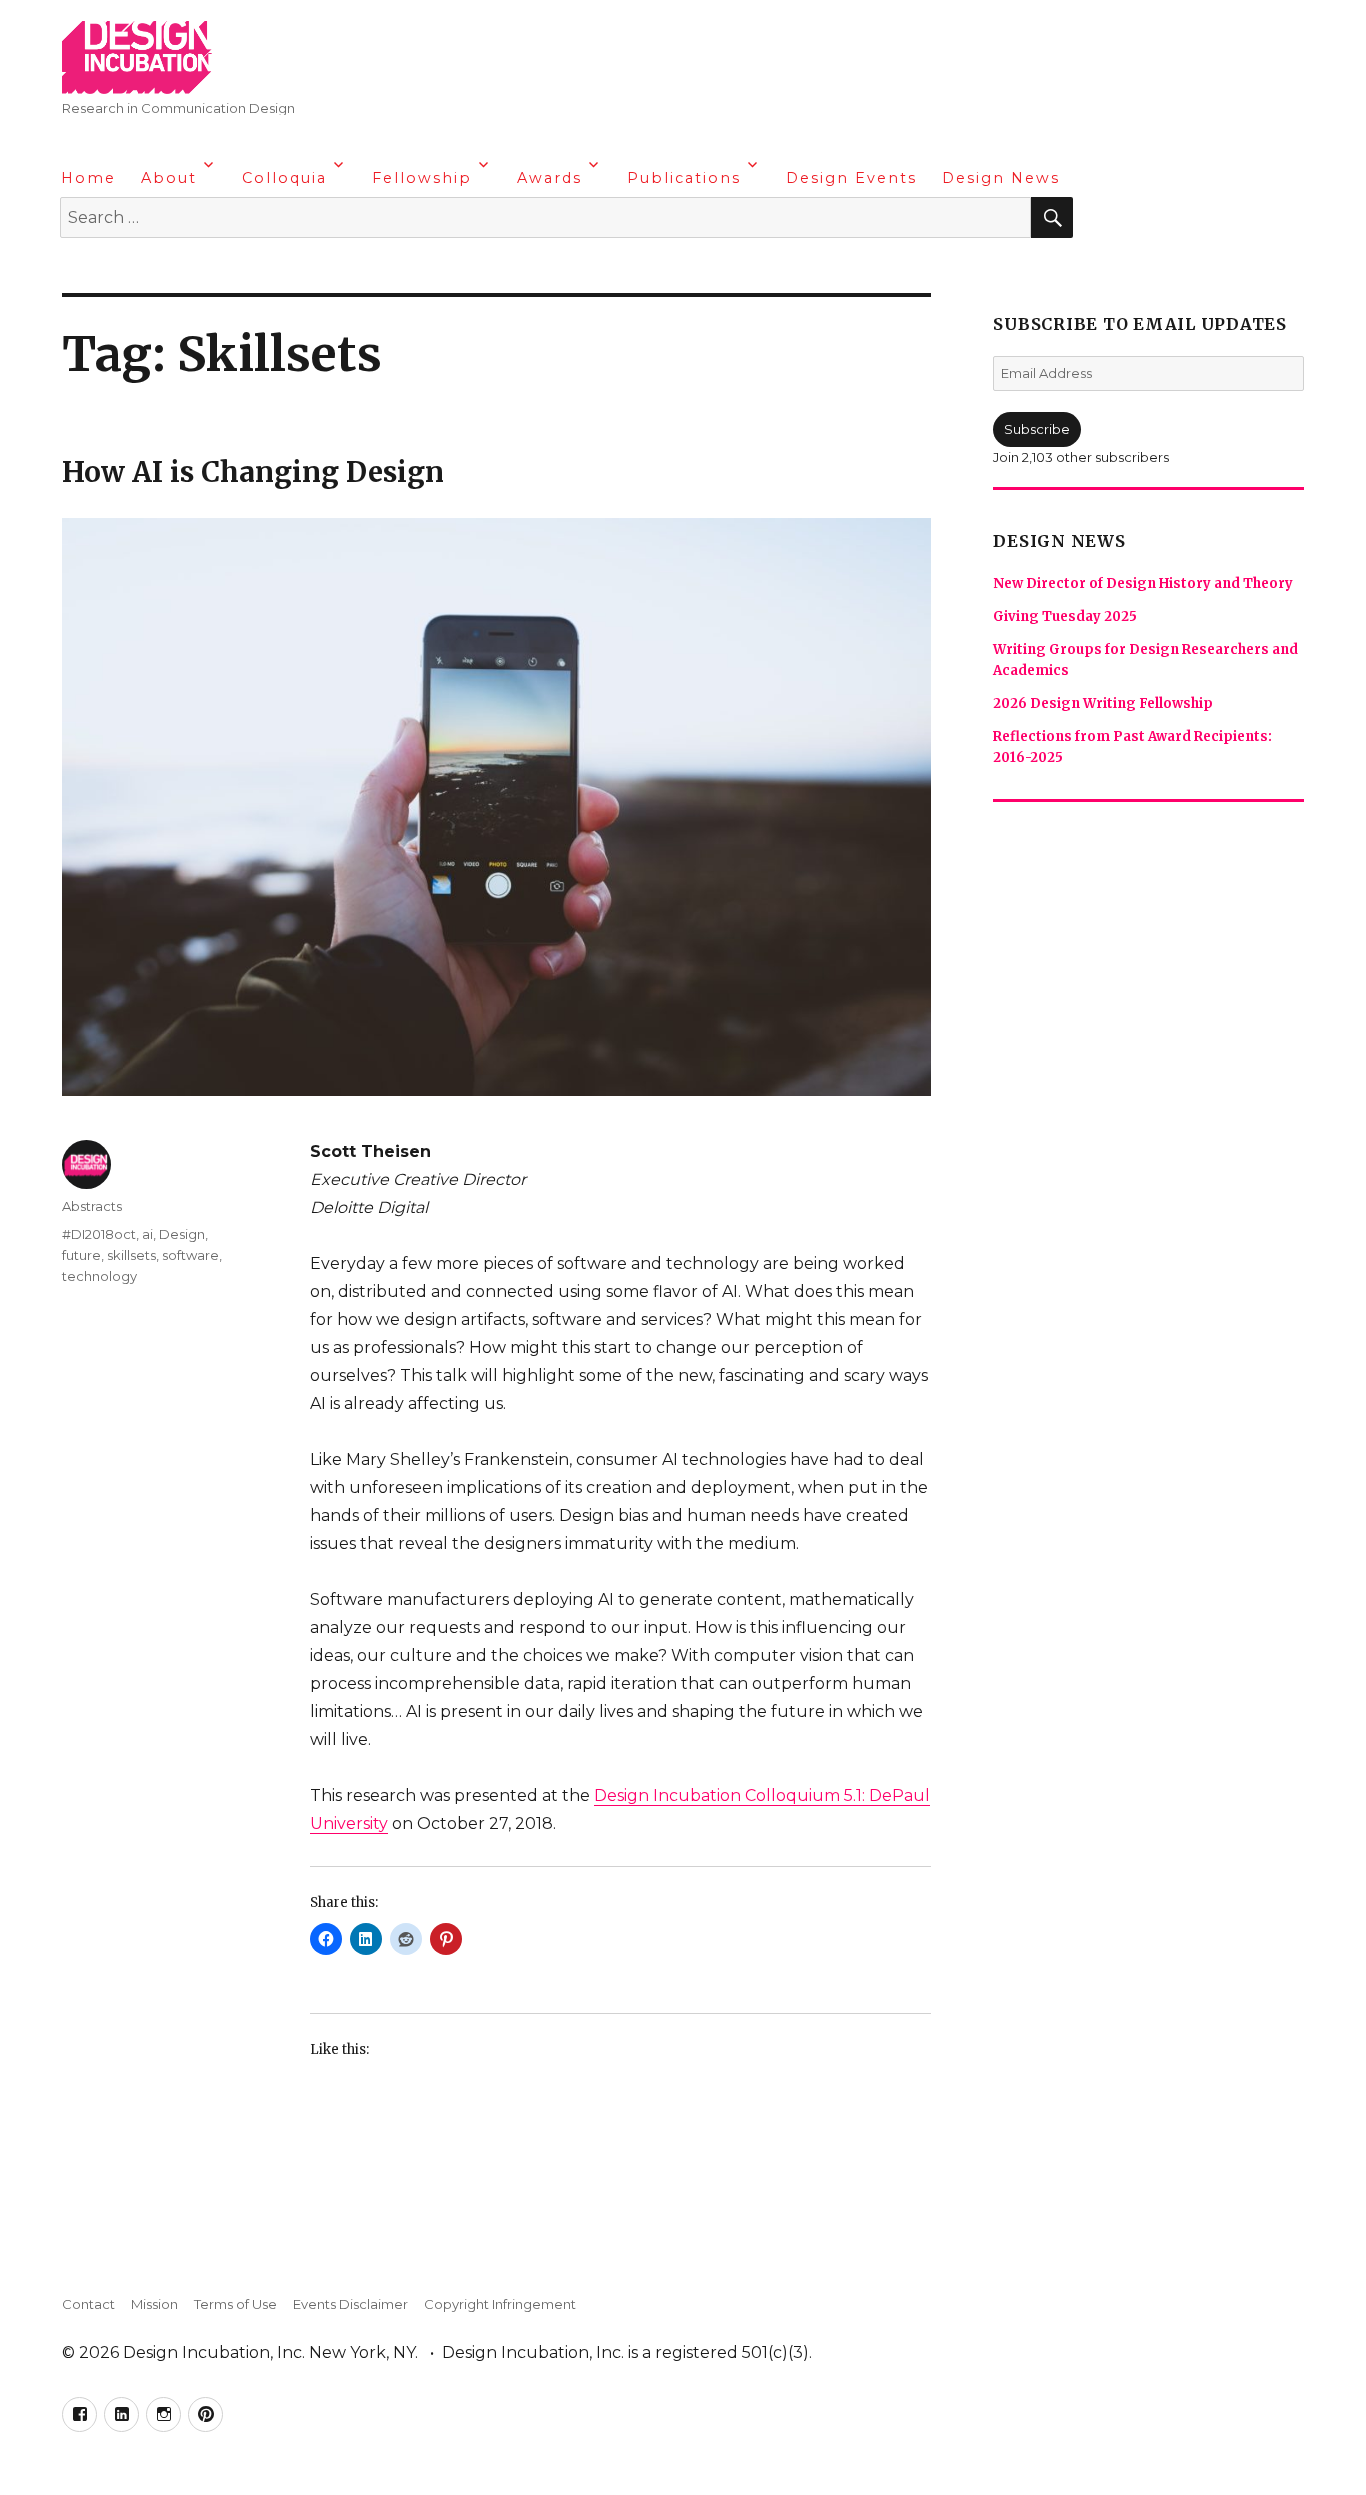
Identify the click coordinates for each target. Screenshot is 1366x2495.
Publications (684, 178)
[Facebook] (78, 270)
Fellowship (422, 178)
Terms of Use (235, 2304)
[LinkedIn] (117, 270)
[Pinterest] (195, 270)
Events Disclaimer (350, 2304)
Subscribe (1037, 429)
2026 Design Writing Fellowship (1103, 703)
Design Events (851, 178)
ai (147, 1234)
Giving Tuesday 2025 (1065, 616)
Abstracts (92, 1206)
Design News (1001, 178)
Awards (549, 178)
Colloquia (284, 178)
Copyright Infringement (500, 2304)
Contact (88, 2304)
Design (182, 1234)
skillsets (131, 1255)
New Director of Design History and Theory (1143, 583)
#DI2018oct (99, 1234)
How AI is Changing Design (253, 472)
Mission (154, 2304)
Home (88, 178)
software (190, 1255)
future (81, 1255)
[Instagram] (156, 270)
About (169, 178)
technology (99, 1276)
